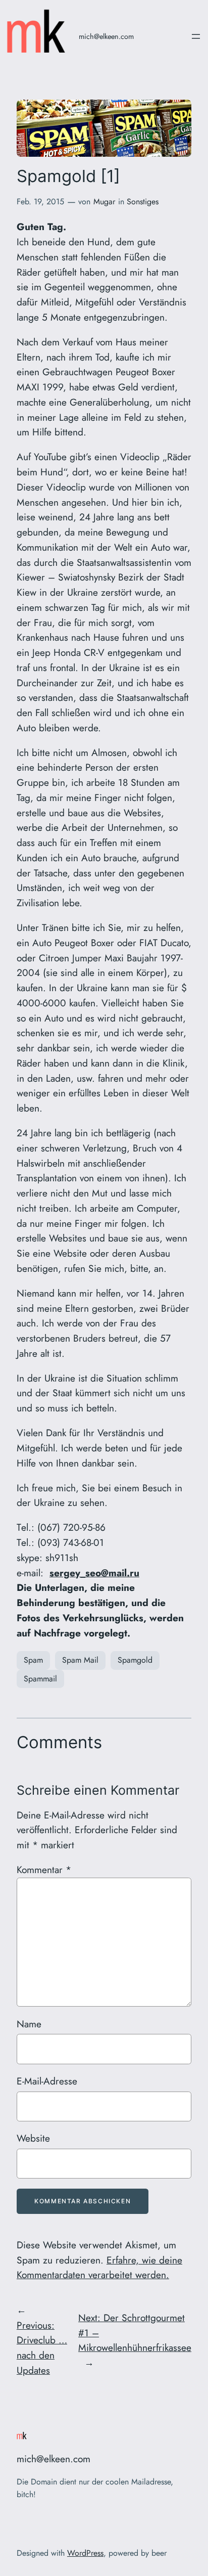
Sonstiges (143, 202)
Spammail (40, 1679)
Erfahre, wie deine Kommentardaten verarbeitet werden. (99, 2268)
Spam (33, 1660)
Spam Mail (80, 1660)
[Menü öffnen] (196, 36)
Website (33, 2138)
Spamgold (135, 1660)
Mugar (104, 202)
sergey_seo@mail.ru (94, 1573)
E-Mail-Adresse (47, 2081)
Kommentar (44, 1870)
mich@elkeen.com (106, 36)
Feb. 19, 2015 (40, 202)
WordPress (85, 2553)
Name (29, 2024)
